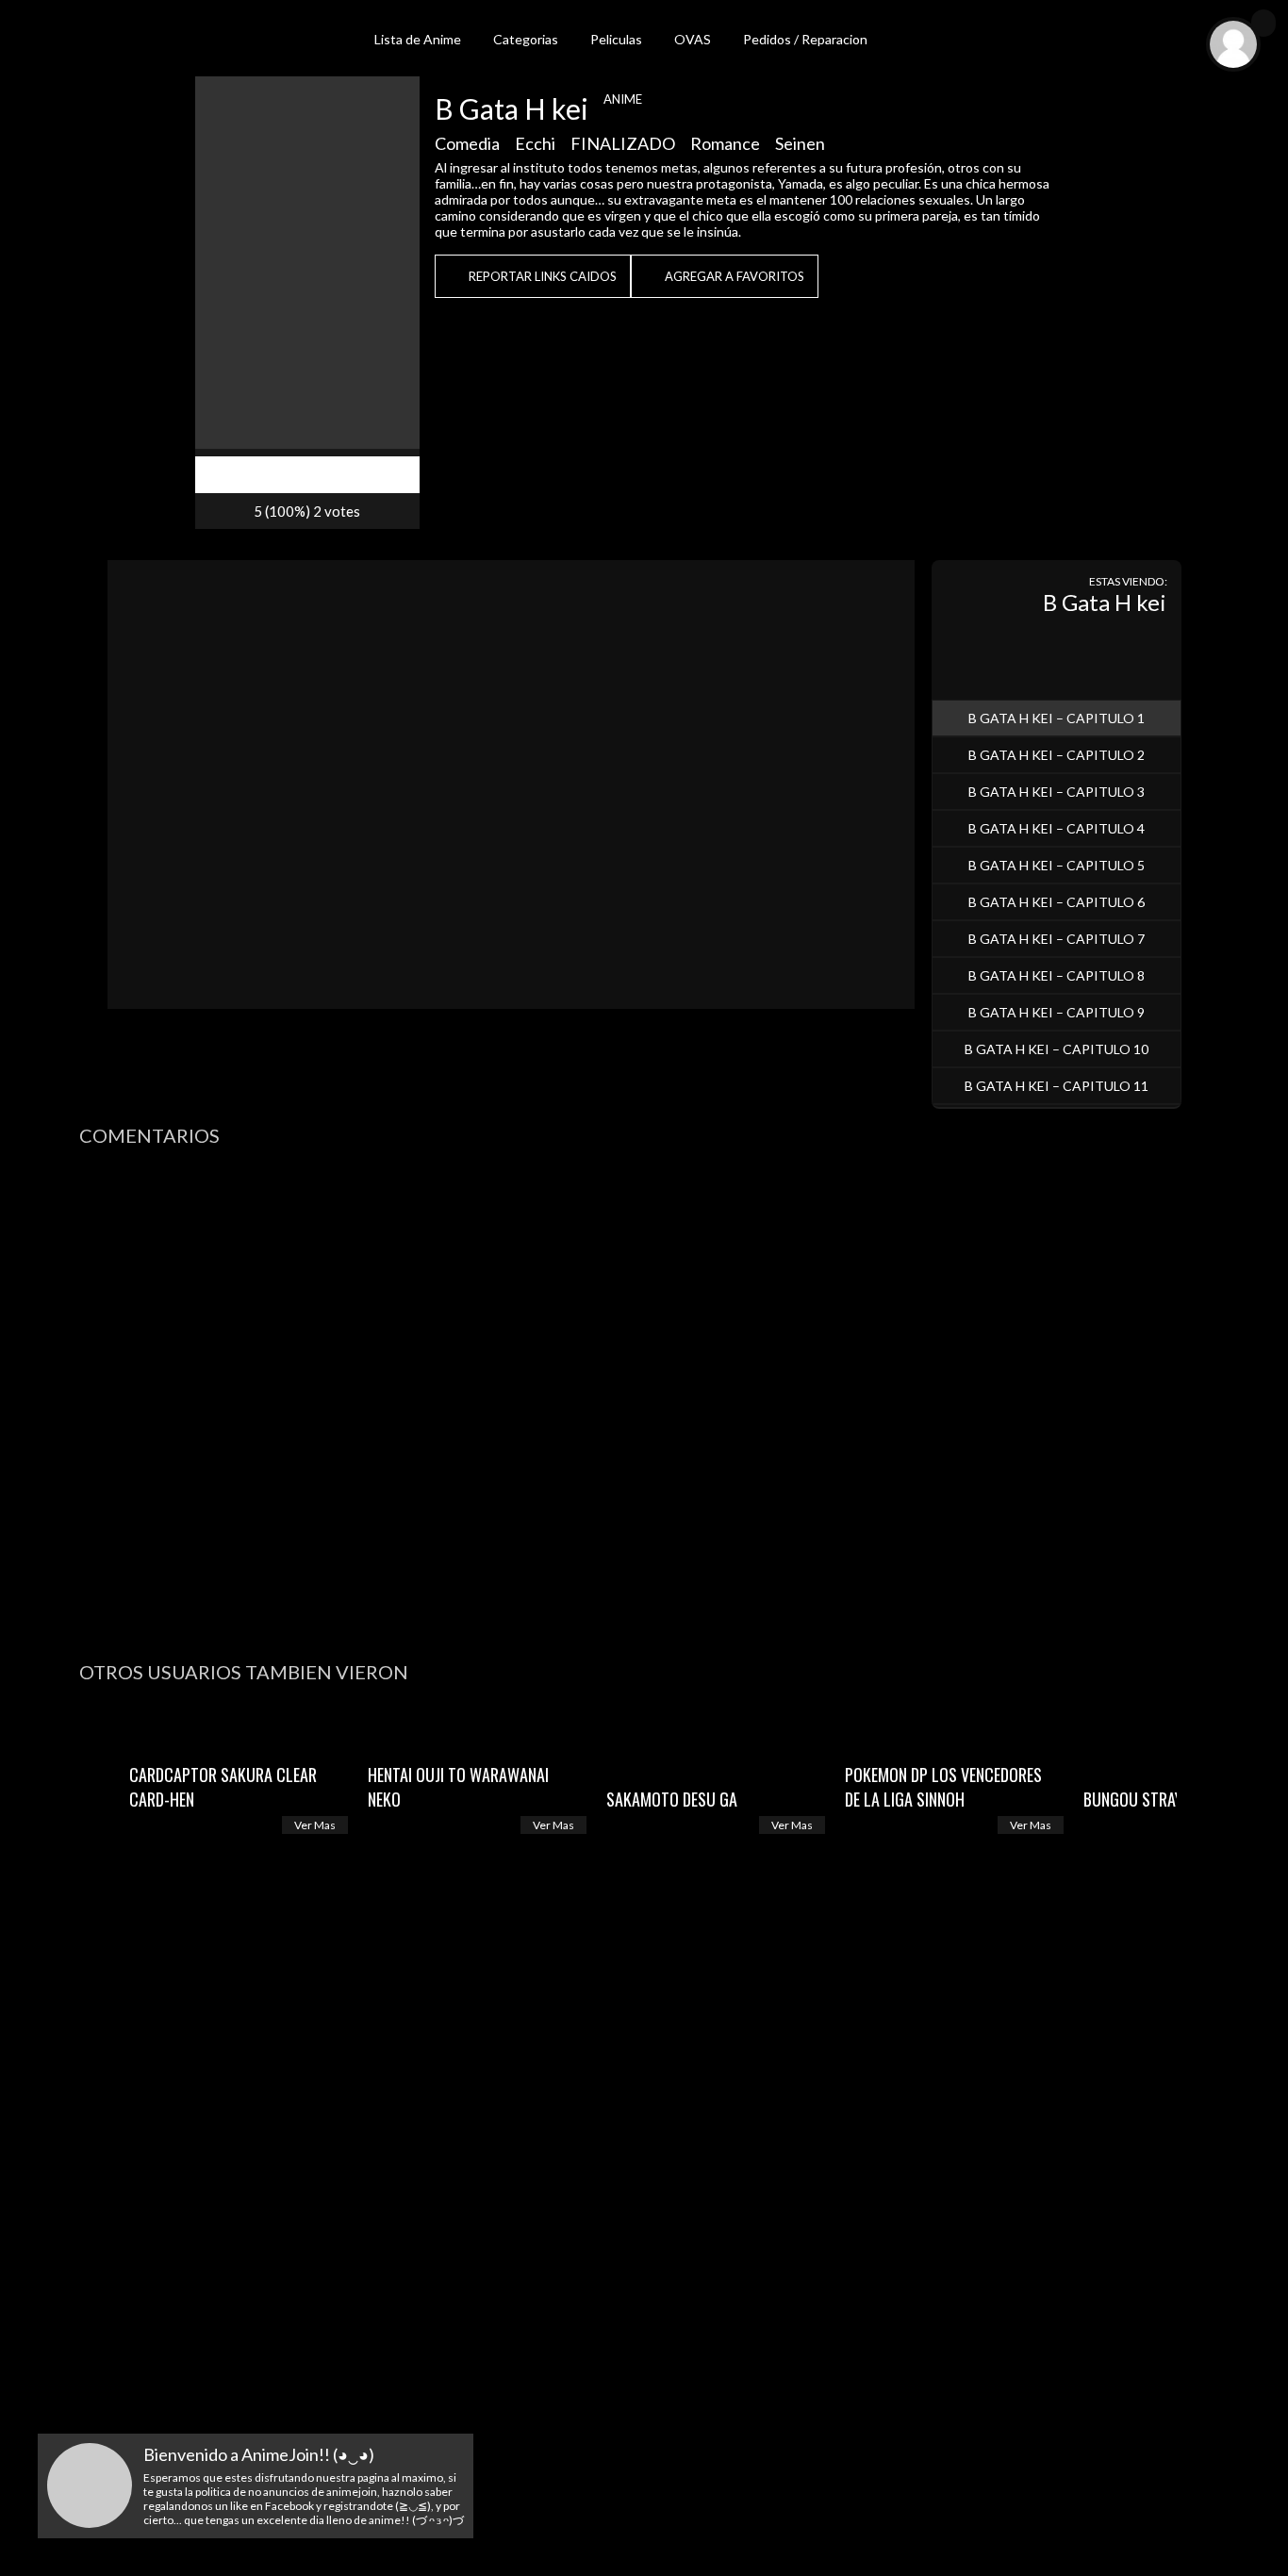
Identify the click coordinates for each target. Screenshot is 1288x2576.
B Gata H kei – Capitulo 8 (1057, 975)
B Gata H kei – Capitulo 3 (1057, 792)
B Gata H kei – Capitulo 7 (1057, 939)
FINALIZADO (623, 143)
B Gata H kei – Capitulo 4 (1057, 828)
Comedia (467, 143)
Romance (725, 143)
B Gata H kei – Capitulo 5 (1057, 865)
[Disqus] (644, 1397)
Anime (623, 99)
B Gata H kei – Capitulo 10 (1057, 1049)
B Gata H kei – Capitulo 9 (1057, 1012)
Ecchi (535, 143)
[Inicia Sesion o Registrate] (1263, 23)
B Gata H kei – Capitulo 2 (1057, 755)
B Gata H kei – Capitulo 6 (1057, 902)
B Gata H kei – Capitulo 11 (1057, 1086)
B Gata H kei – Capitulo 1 (1057, 718)
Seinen (800, 143)
